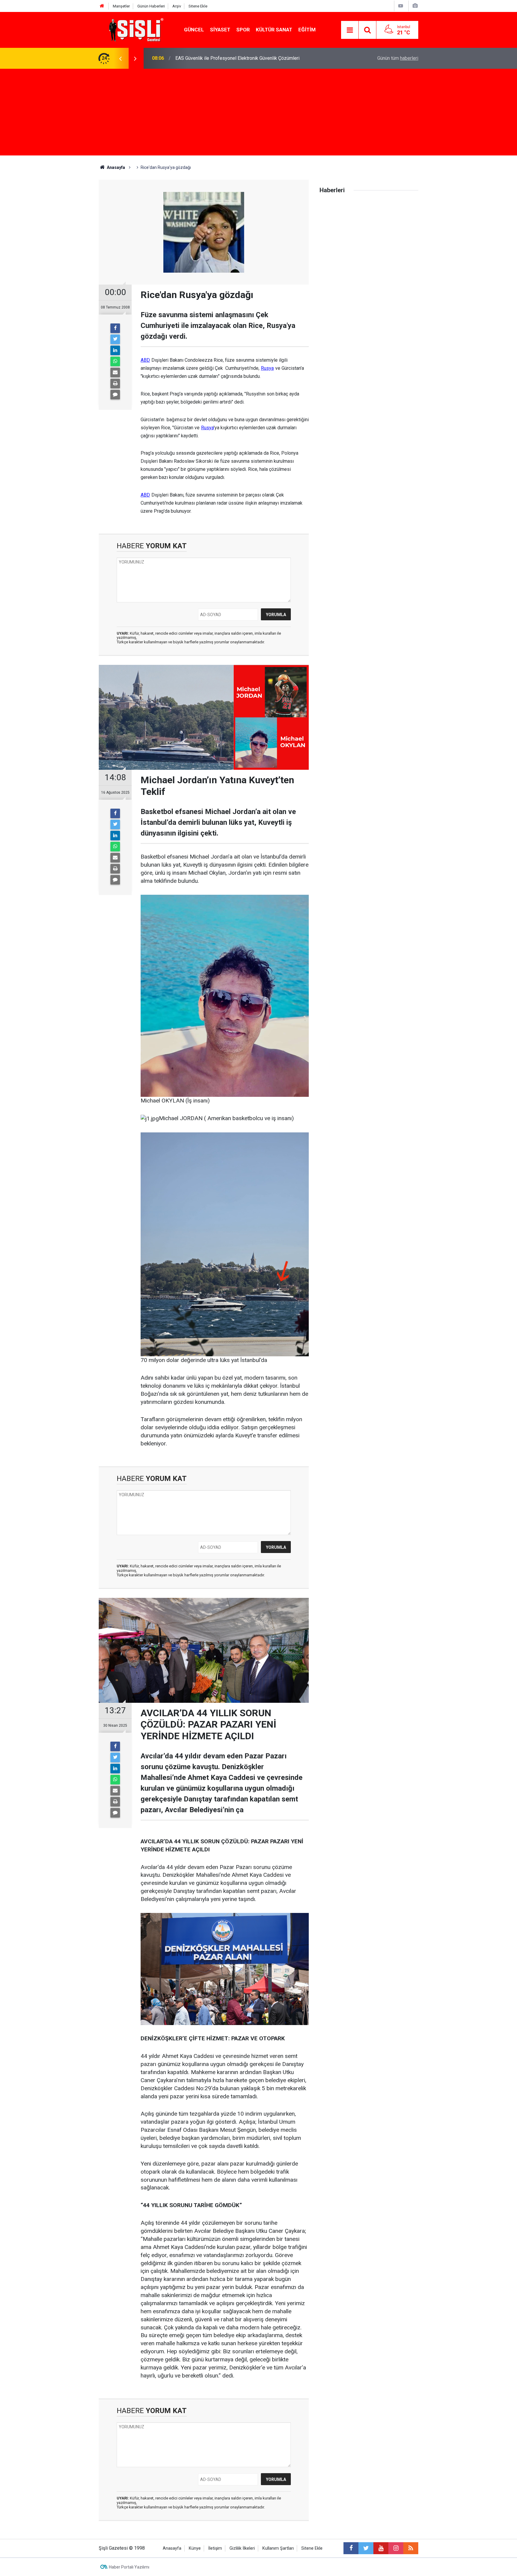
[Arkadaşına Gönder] (115, 372)
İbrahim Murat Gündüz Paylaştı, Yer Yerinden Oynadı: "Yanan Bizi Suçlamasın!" (255, 58)
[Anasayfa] (102, 6)
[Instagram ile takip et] (396, 2548)
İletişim (215, 2548)
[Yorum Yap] (115, 395)
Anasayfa (172, 2548)
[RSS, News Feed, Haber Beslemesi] (411, 2548)
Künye (195, 2548)
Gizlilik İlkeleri (242, 2548)
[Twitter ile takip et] (366, 2548)
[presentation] (120, 58)
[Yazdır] (115, 384)
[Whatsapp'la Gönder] (115, 361)
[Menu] (350, 30)
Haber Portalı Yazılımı (129, 2567)
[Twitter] (115, 339)
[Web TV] (401, 6)
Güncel (194, 30)
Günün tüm (398, 58)
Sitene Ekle (198, 6)
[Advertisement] (258, 114)
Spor (243, 30)
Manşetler (121, 6)
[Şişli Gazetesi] (135, 29)
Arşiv (177, 6)
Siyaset (220, 30)
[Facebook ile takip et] (351, 2548)
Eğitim (307, 30)
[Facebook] (115, 328)
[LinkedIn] (115, 350)
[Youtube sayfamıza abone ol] (381, 2548)
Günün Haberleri (151, 6)
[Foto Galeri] (415, 6)
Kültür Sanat (274, 30)
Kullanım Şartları (278, 2548)
